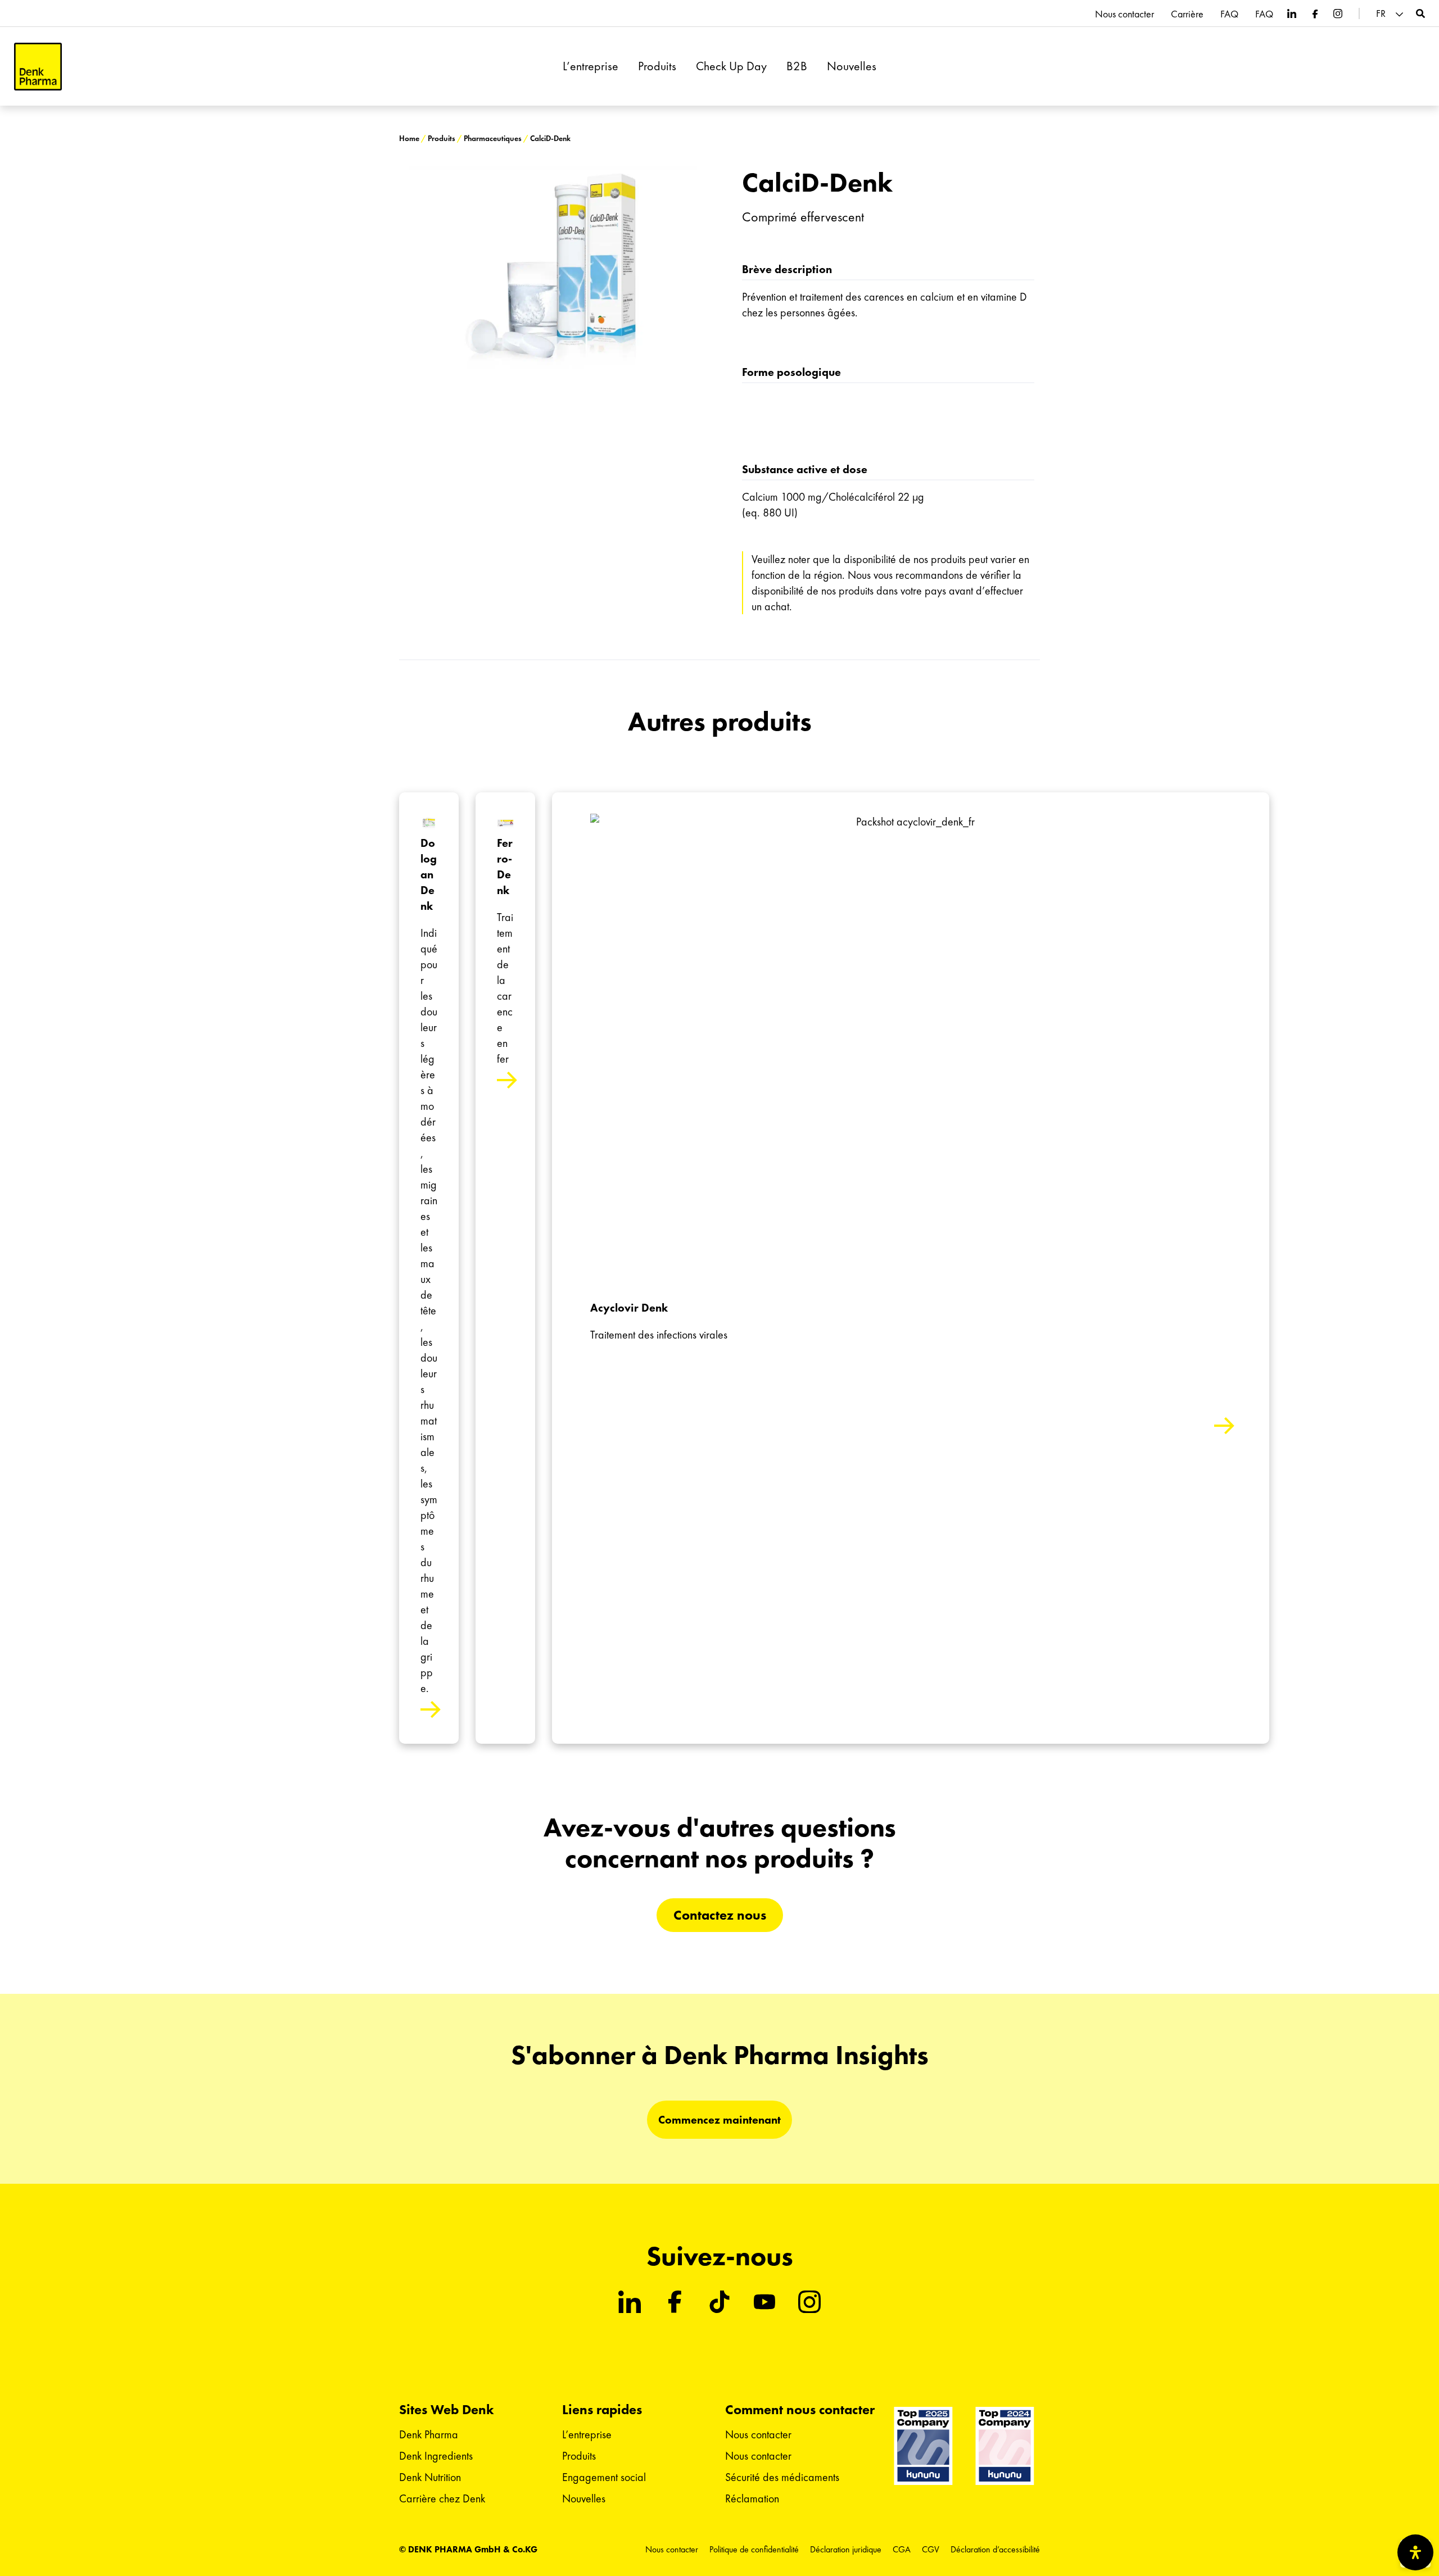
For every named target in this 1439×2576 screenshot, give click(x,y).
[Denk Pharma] (38, 67)
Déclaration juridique (846, 2549)
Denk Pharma (429, 2434)
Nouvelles (852, 66)
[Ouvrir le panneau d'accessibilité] (1415, 2552)
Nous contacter (1124, 14)
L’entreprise (590, 66)
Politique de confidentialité (754, 2549)
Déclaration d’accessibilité (995, 2549)
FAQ (1229, 14)
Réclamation (752, 2498)
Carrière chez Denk (442, 2498)
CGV (931, 2549)
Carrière (1187, 14)
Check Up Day (731, 66)
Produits (657, 66)
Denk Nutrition (430, 2477)
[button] (1391, 14)
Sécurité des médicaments (782, 2477)
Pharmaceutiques (493, 139)
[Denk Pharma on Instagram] (1338, 13)
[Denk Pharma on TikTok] (719, 2302)
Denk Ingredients (436, 2456)
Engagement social (604, 2477)
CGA (902, 2549)
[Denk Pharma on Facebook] (1315, 13)
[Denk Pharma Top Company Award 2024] (923, 2446)
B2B (797, 66)
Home (409, 139)
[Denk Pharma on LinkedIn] (1292, 13)
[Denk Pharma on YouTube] (764, 2302)
